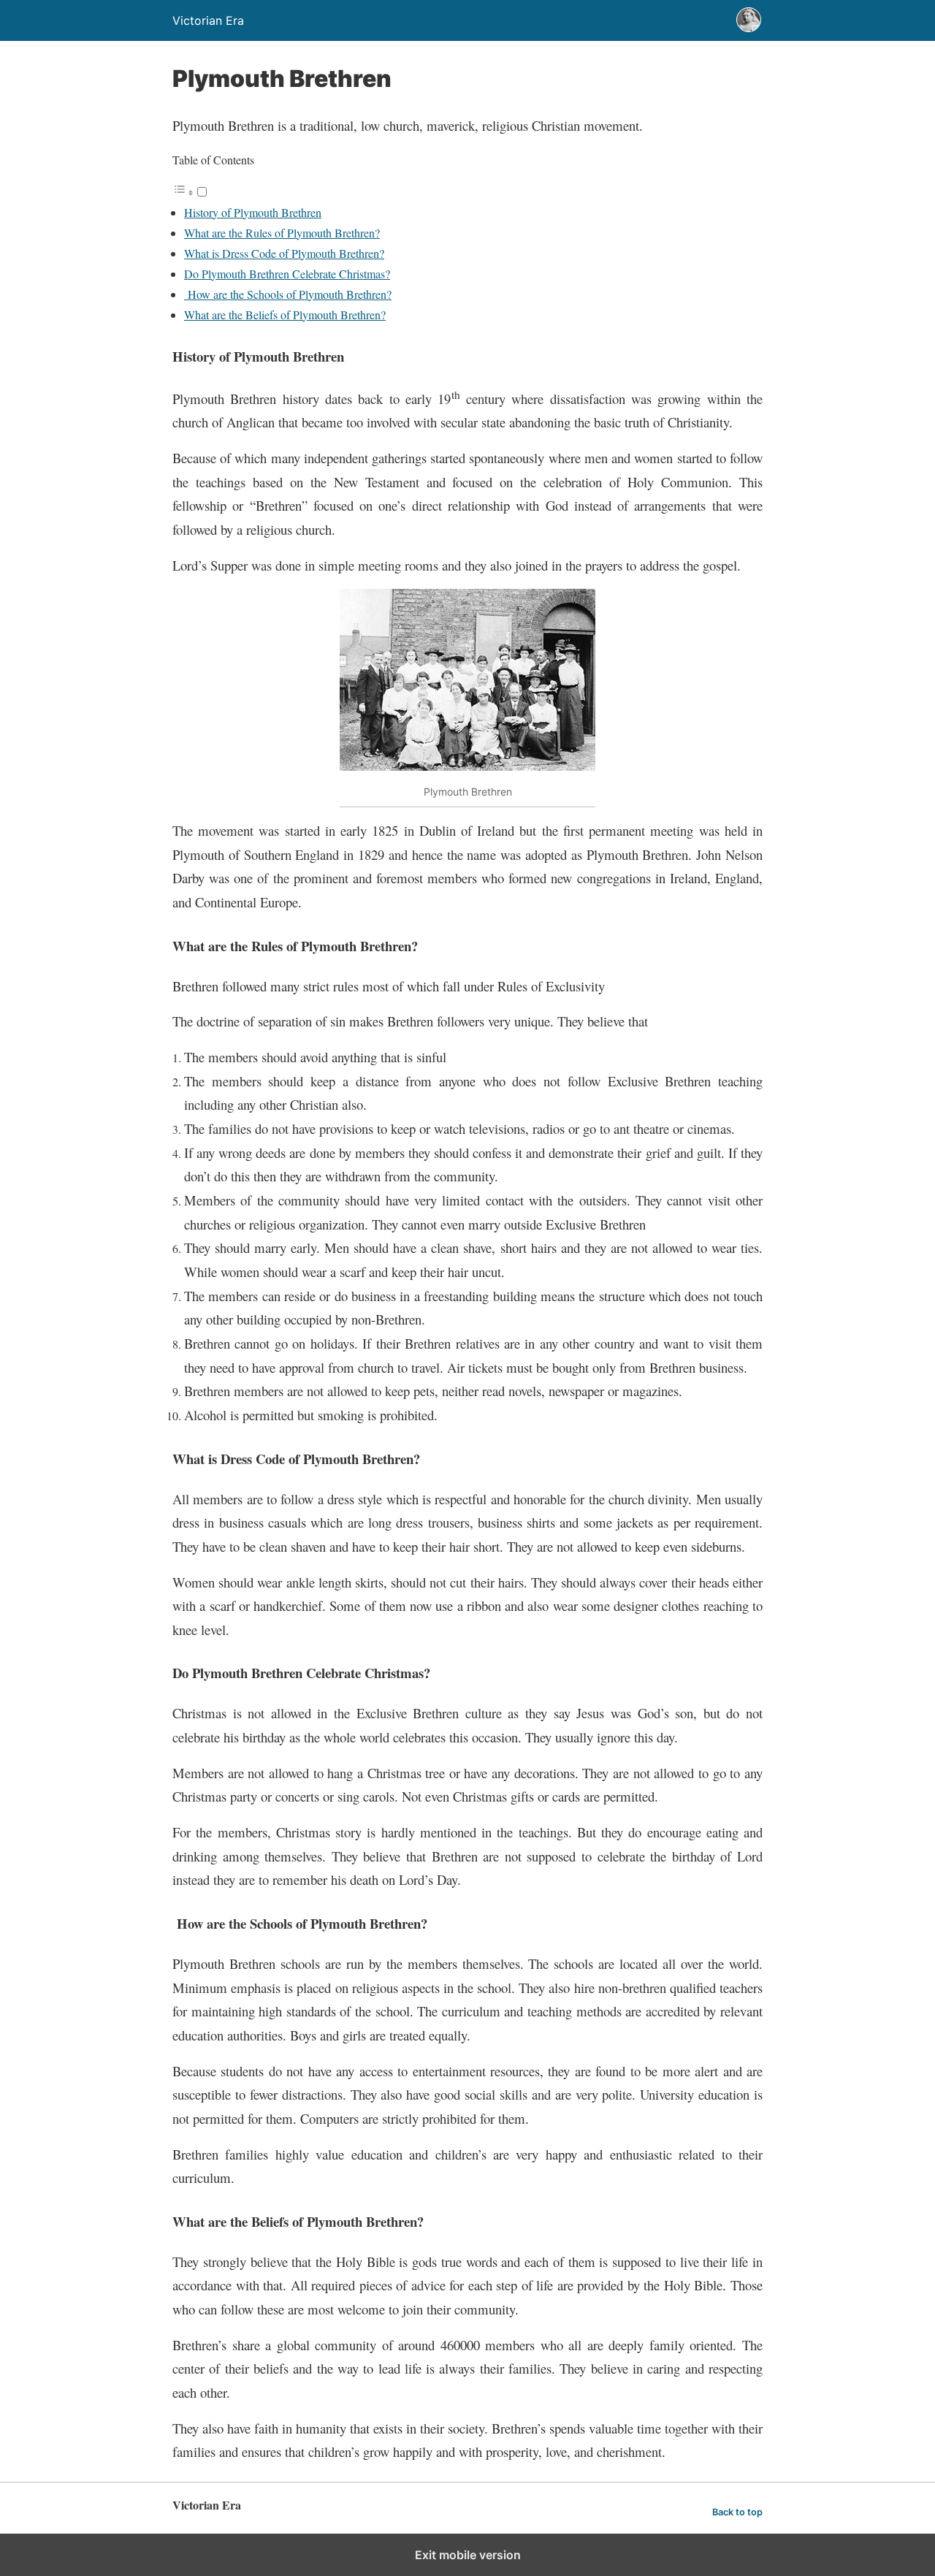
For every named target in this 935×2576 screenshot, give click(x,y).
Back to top (737, 2512)
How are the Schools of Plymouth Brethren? (288, 294)
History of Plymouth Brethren (253, 212)
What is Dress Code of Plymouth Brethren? (284, 253)
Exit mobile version (468, 2555)
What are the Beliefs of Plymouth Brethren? (285, 315)
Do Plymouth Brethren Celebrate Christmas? (287, 274)
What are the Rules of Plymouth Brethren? (282, 233)
